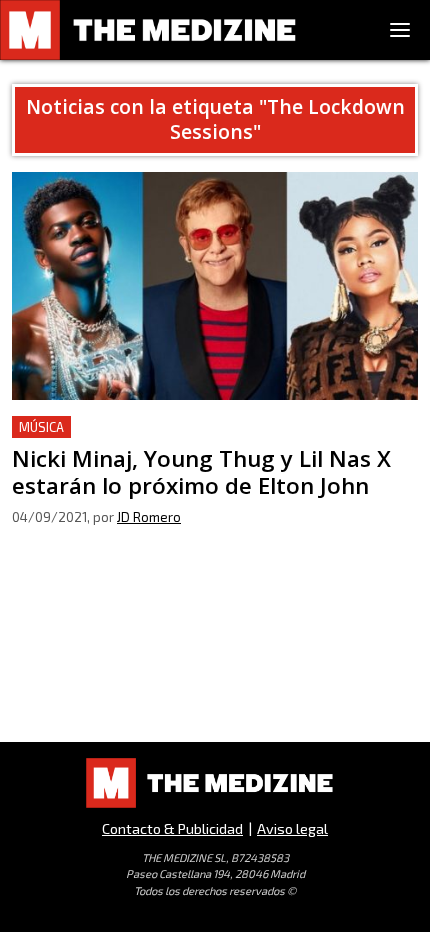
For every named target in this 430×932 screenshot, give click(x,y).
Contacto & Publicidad (172, 828)
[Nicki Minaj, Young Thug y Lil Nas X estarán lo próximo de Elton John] (215, 286)
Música (41, 427)
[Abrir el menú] (400, 30)
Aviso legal (292, 828)
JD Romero (149, 517)
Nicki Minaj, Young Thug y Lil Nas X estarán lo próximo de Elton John (207, 439)
